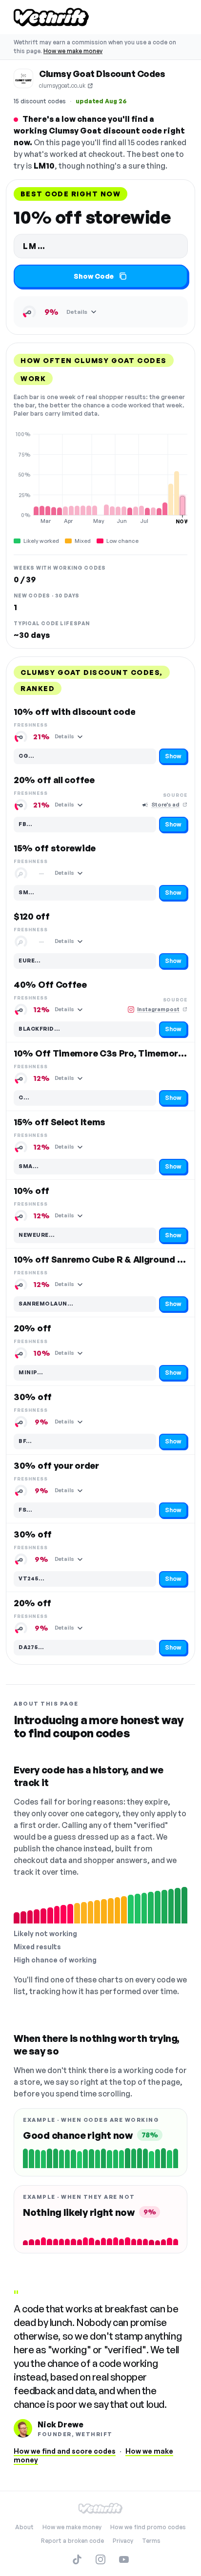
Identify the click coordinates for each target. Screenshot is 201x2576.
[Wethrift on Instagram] (100, 2559)
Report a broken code (72, 2541)
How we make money (73, 51)
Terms (151, 2541)
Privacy (123, 2541)
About (24, 2527)
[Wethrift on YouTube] (124, 2559)
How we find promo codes (148, 2527)
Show (173, 756)
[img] (100, 478)
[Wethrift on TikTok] (77, 2559)
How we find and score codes (65, 2451)
